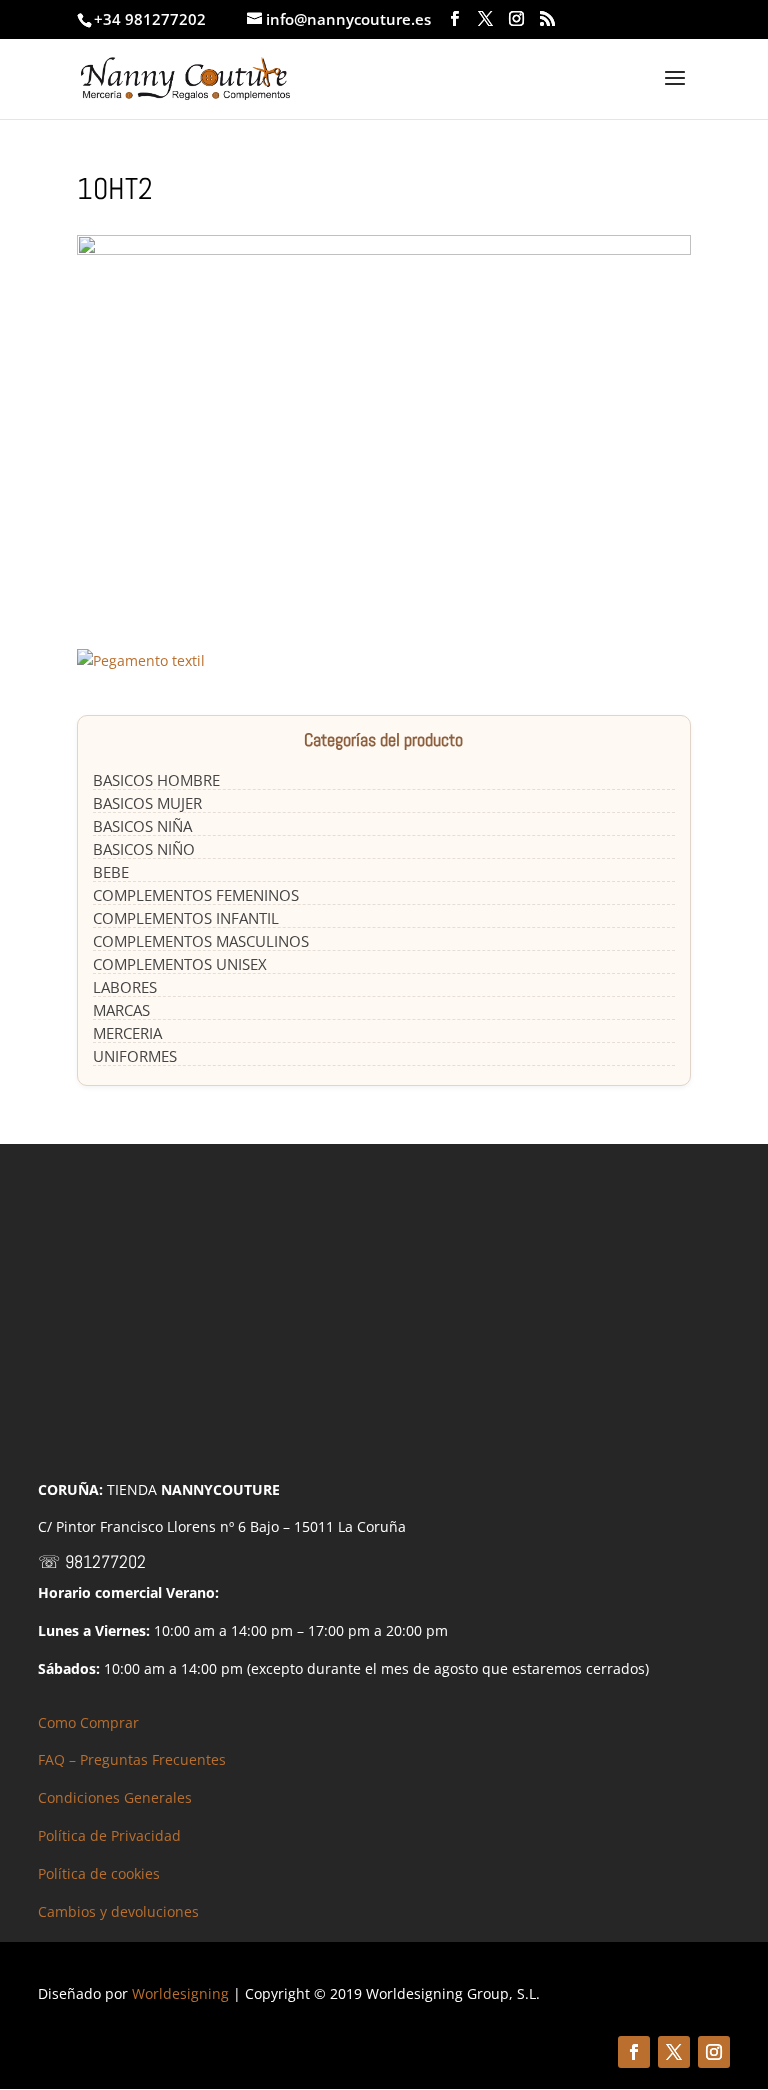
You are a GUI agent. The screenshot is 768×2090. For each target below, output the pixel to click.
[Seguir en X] (674, 2052)
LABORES (125, 987)
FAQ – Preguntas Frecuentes (132, 1759)
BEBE (111, 872)
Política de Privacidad (109, 1835)
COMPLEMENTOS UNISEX (180, 964)
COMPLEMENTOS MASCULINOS (201, 941)
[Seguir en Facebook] (634, 2052)
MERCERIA (127, 1033)
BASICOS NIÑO (144, 849)
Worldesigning (180, 1993)
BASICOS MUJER (147, 803)
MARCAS (121, 1010)
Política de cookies (99, 1873)
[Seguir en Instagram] (714, 2052)
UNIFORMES (135, 1056)
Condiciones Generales (115, 1797)
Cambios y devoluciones (118, 1911)
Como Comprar (88, 1722)
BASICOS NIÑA (142, 826)
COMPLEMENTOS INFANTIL (186, 918)
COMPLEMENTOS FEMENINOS (196, 895)
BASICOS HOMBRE (156, 780)
